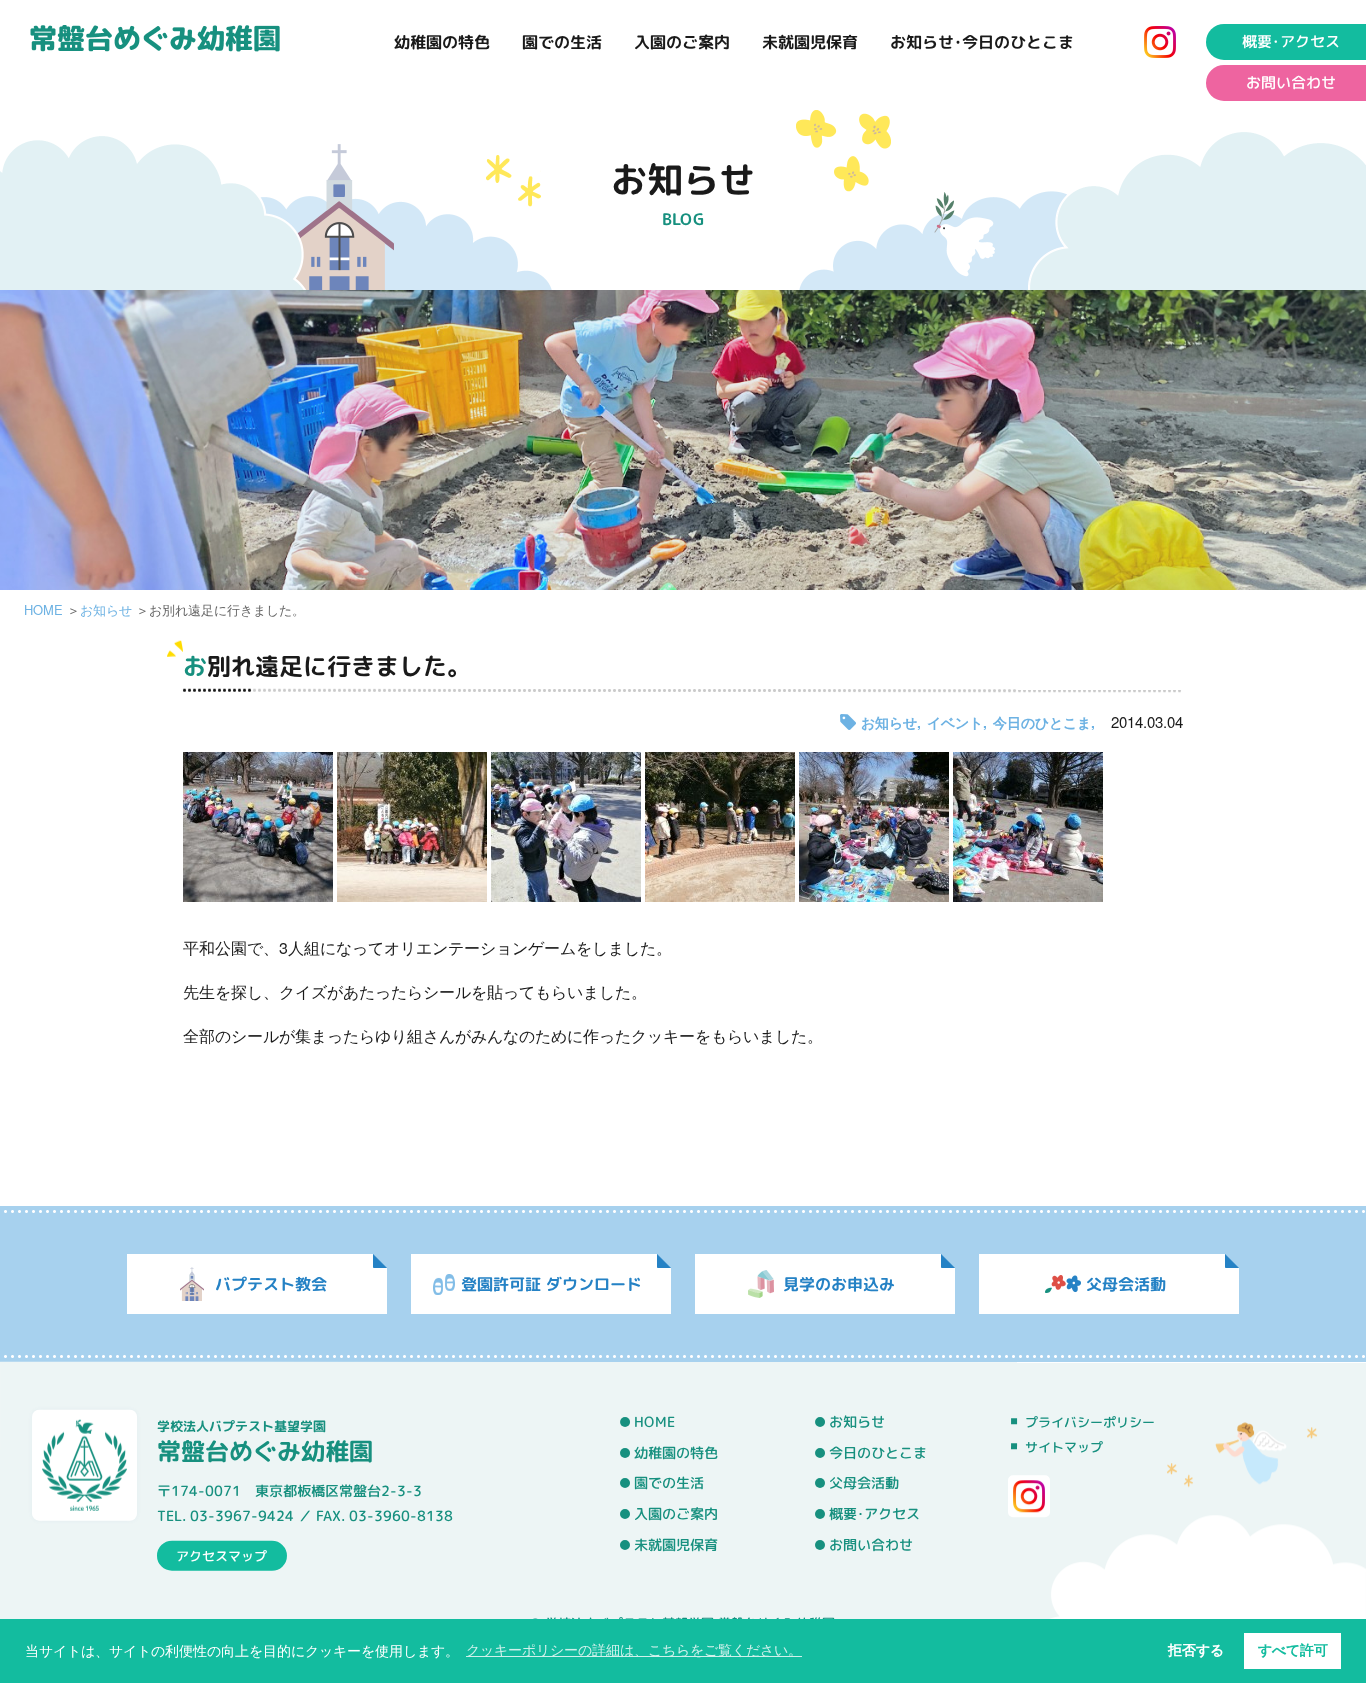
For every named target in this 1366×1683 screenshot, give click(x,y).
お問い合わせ (1291, 82)
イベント (955, 722)
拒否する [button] (1196, 1650)
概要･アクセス (1291, 41)
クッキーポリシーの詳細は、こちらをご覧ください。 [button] (634, 1650)
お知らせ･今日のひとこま (982, 42)
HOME (43, 609)
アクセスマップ (221, 1555)
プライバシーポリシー (1090, 1422)
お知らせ (106, 609)
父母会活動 (864, 1483)
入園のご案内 (682, 42)
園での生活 (562, 42)
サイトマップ (1064, 1447)
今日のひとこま (1042, 722)
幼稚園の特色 (442, 42)
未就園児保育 (810, 42)
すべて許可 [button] (1293, 1650)
